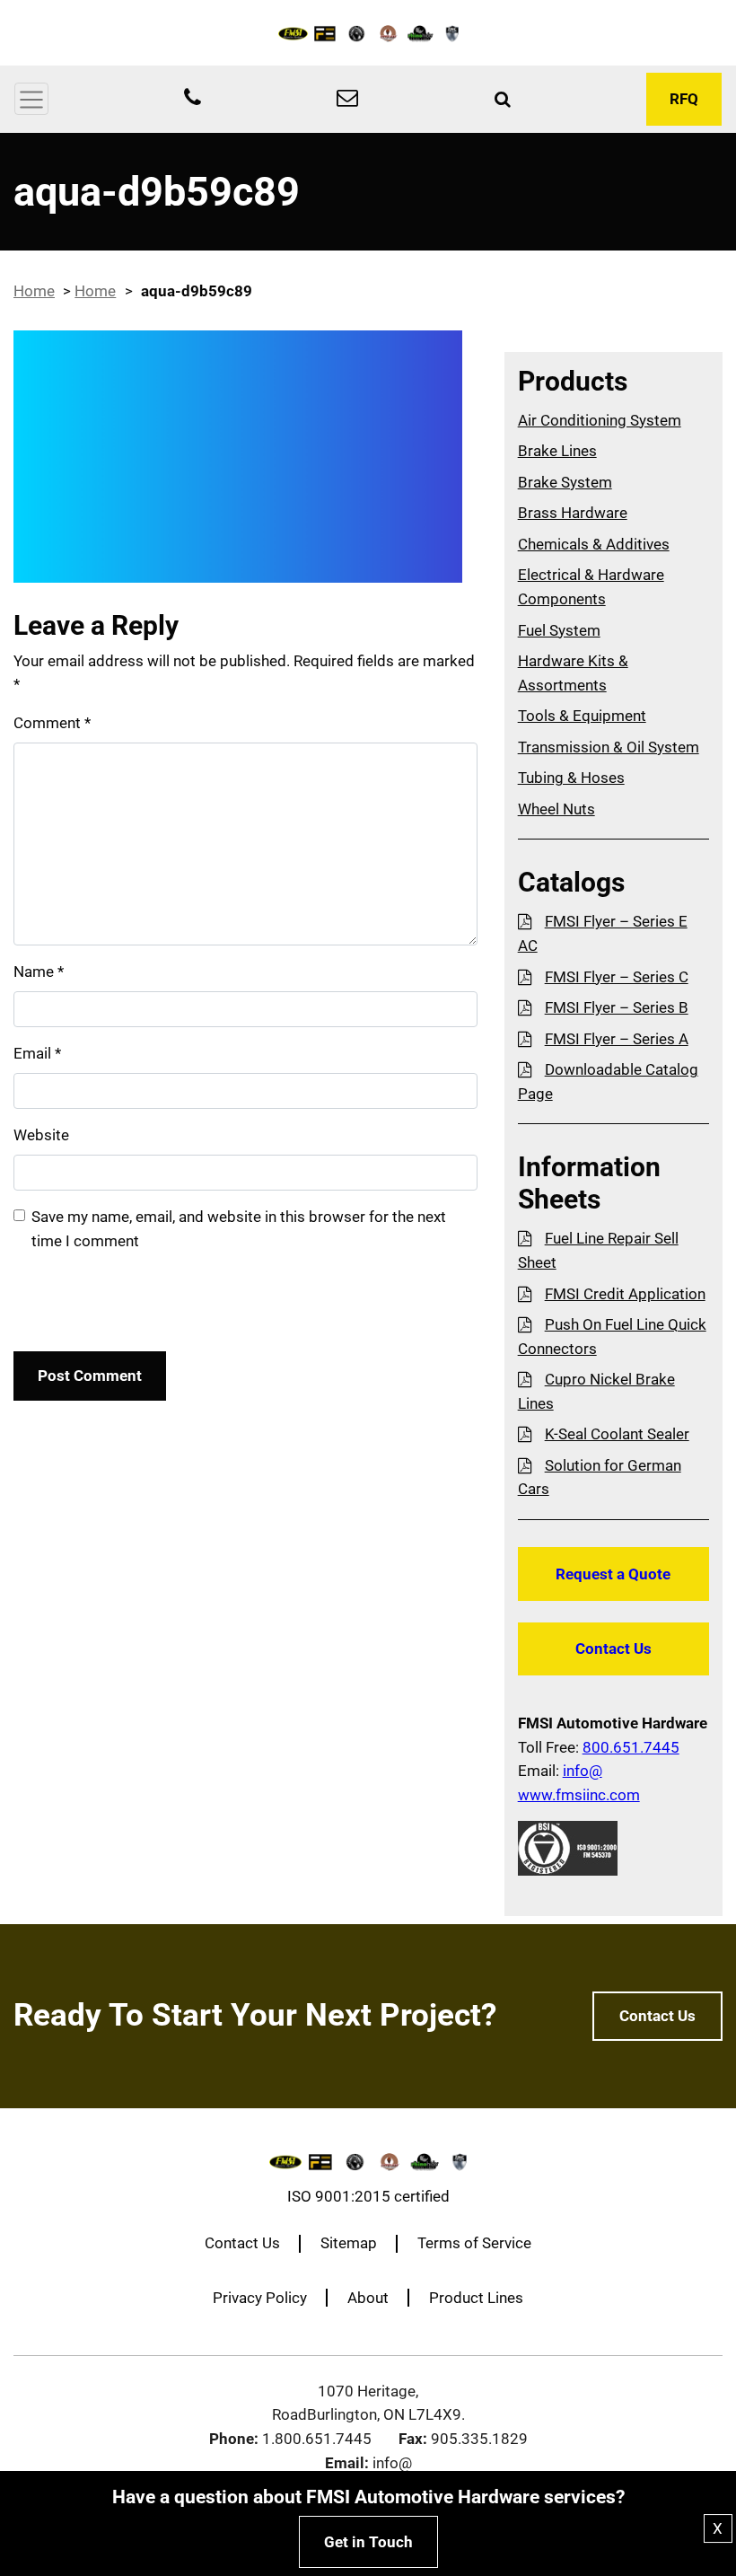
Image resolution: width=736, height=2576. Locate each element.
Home (34, 291)
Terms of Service (474, 2243)
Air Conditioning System (600, 420)
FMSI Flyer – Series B (617, 1007)
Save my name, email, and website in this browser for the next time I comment (239, 1229)
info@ (583, 1771)
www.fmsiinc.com (579, 1795)
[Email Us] (347, 100)
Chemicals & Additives (594, 544)
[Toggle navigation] (31, 99)
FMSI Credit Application (625, 1294)
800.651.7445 (631, 1747)
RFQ (684, 99)
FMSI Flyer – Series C (617, 977)
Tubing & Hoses (571, 778)
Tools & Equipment (582, 716)
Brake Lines (557, 451)
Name (39, 971)
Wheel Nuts (556, 809)
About (368, 2298)
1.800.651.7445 (317, 2439)
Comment (52, 723)
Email (37, 1053)
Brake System (565, 482)
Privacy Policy (260, 2298)
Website (41, 1135)
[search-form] (503, 100)
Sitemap (349, 2243)
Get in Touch (368, 2542)
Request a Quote (613, 1574)
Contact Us (613, 1648)
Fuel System (559, 630)
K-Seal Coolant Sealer (617, 1434)
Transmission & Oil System (609, 747)
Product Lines (476, 2298)
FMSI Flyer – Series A (617, 1039)
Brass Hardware (573, 513)
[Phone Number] (193, 100)
